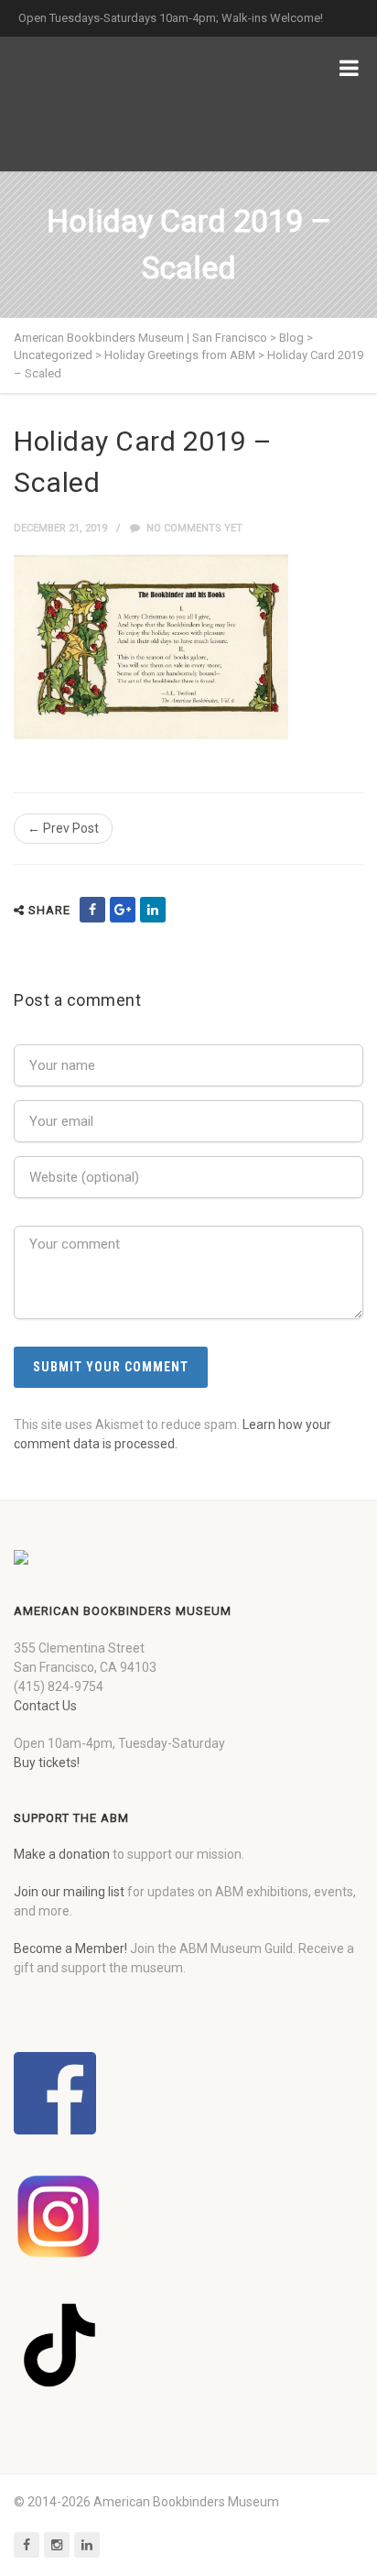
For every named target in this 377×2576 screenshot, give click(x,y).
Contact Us (45, 1706)
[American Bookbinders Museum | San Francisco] (110, 104)
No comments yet (193, 528)
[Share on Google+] (123, 910)
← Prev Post (63, 828)
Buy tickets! (47, 1763)
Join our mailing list (69, 1892)
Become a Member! (70, 1948)
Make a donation (62, 1854)
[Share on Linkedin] (153, 910)
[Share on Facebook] (92, 910)
